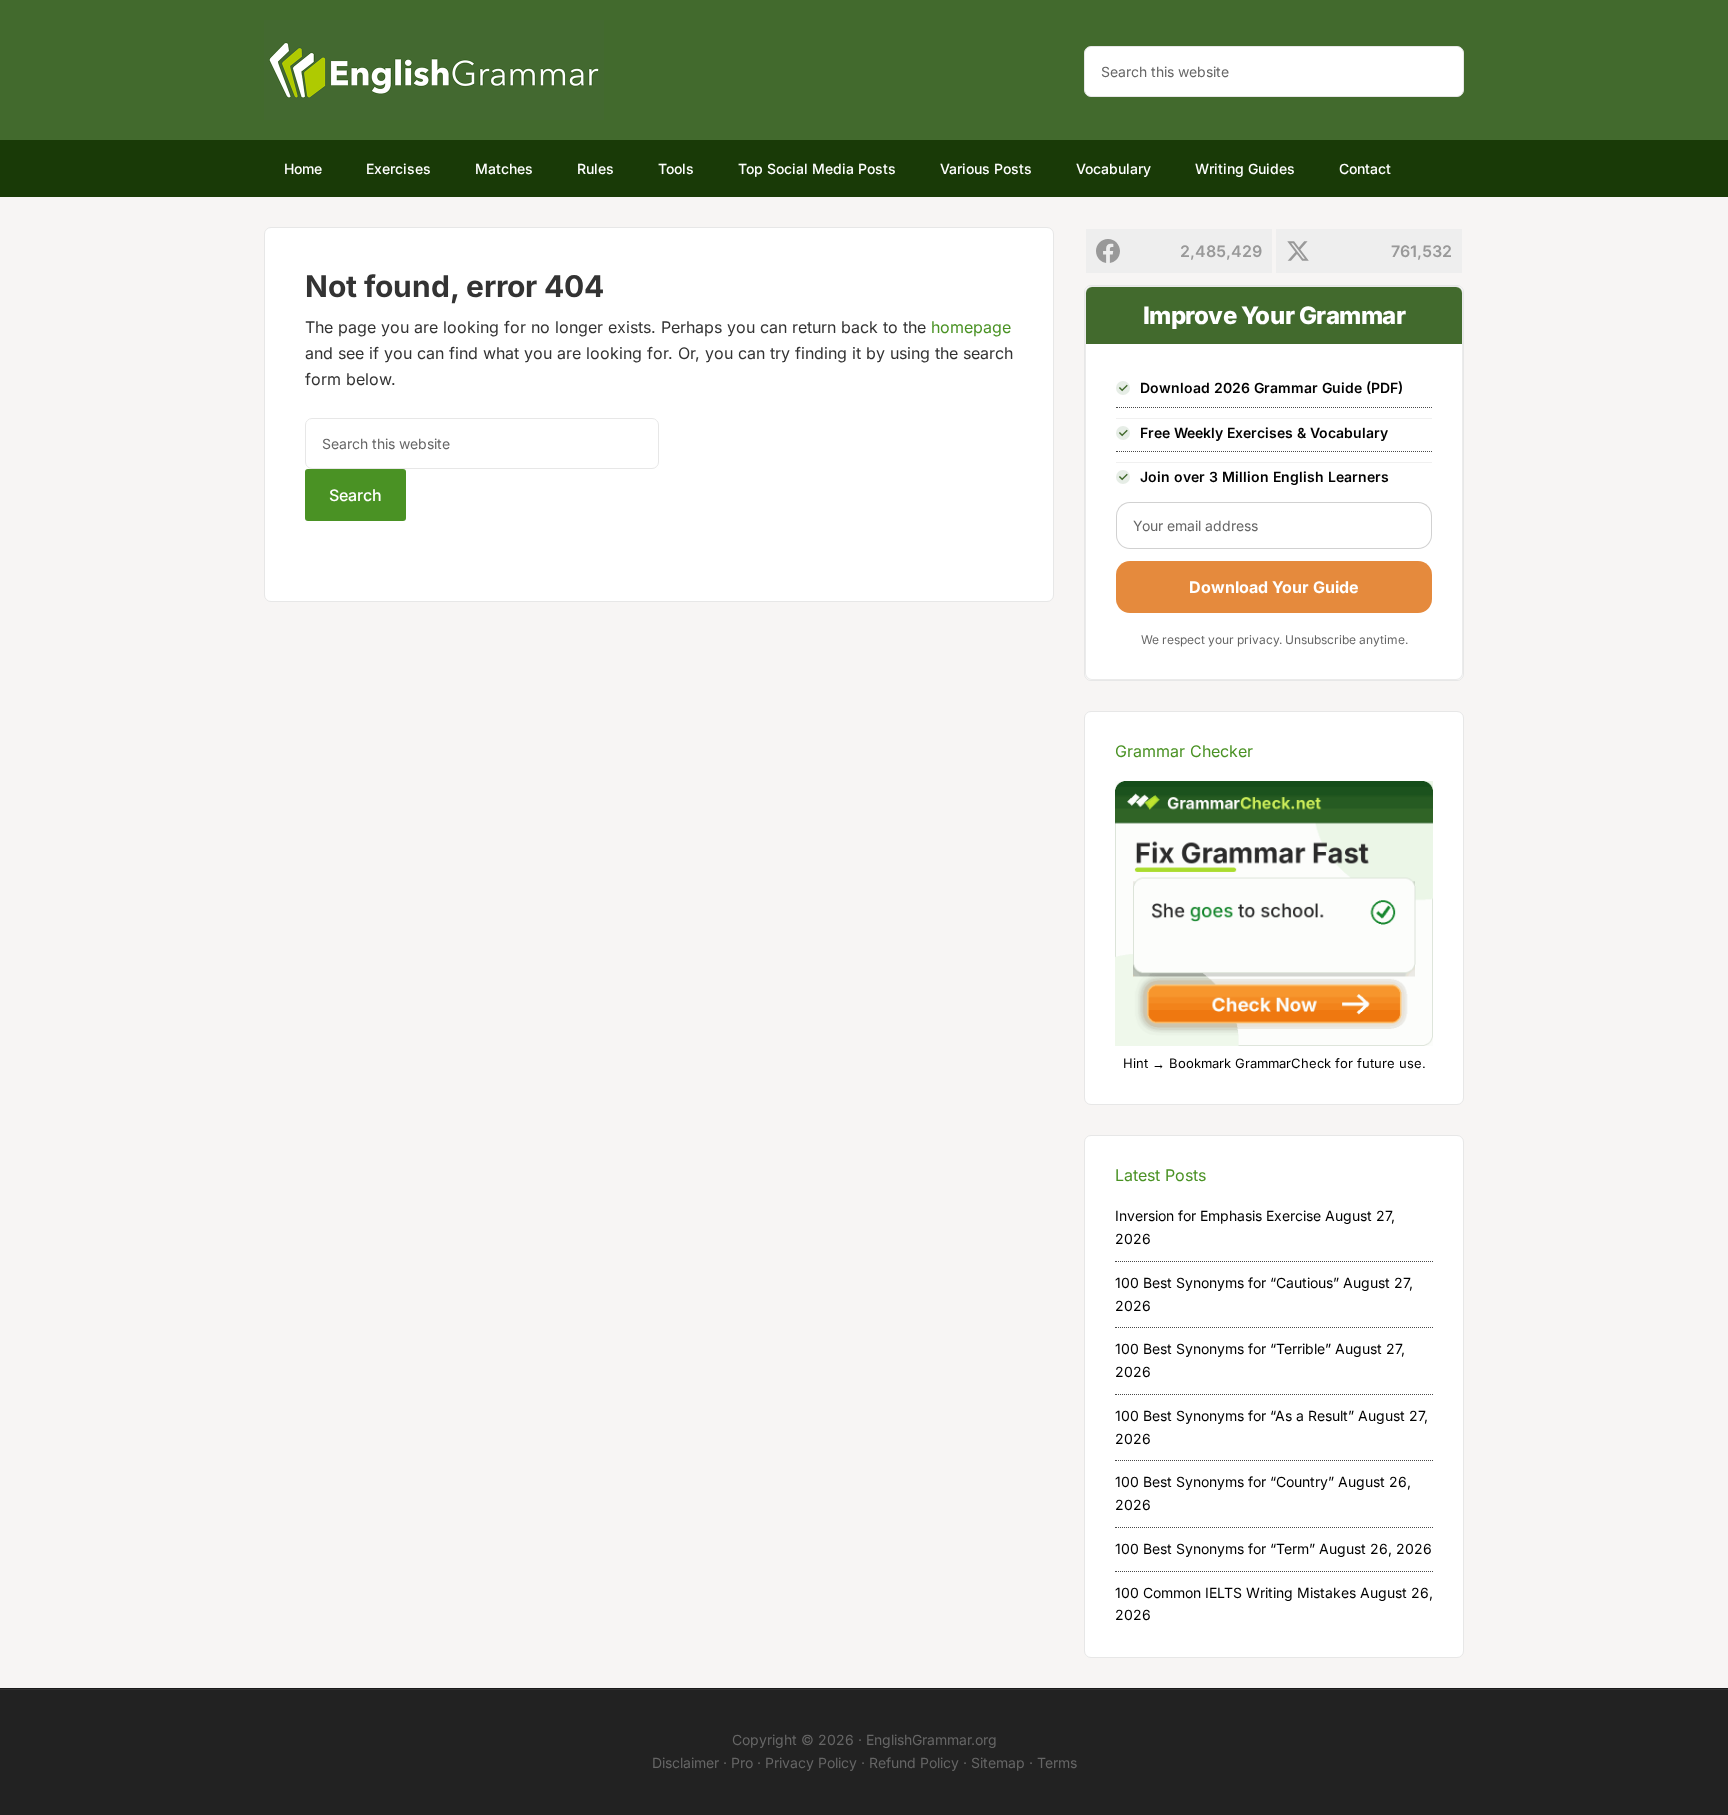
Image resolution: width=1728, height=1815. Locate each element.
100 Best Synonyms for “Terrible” (1223, 1348)
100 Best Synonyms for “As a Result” (1234, 1415)
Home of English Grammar (434, 70)
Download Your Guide (1274, 587)
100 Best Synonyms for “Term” (1215, 1548)
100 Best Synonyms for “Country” (1224, 1481)
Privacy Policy (811, 1762)
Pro (742, 1762)
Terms (1057, 1762)
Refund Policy (914, 1762)
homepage (971, 327)
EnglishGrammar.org (931, 1739)
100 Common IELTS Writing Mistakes (1235, 1592)
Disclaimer (685, 1762)
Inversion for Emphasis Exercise (1218, 1215)
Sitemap (998, 1762)
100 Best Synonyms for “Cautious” (1227, 1282)
